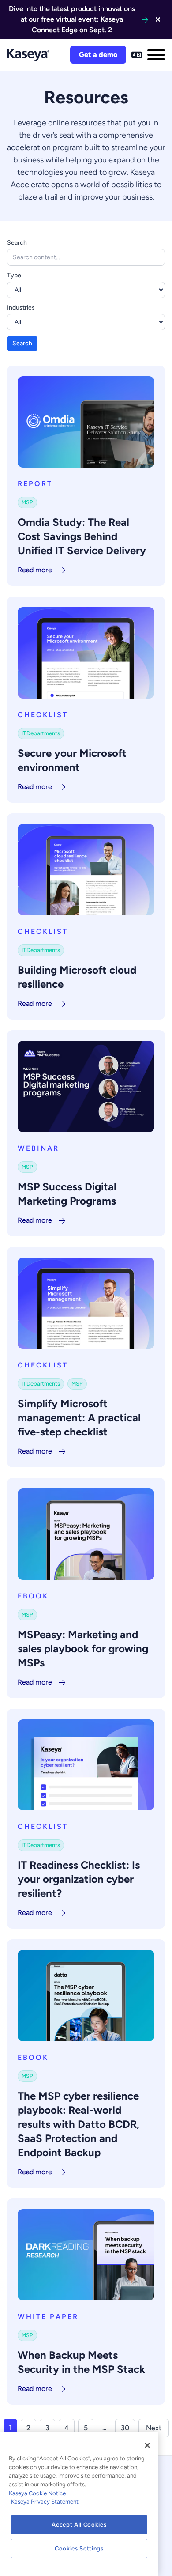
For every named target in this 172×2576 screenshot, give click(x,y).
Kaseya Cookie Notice (37, 2493)
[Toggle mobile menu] (156, 55)
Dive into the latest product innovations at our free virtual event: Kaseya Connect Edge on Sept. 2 (72, 19)
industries (21, 308)
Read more (35, 570)
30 (125, 2428)
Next (154, 2428)
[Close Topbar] (158, 19)
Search (17, 243)
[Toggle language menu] (137, 55)
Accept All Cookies (79, 2525)
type (14, 275)
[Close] (147, 2445)
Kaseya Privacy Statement (45, 2502)
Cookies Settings (79, 2548)
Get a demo (98, 55)
